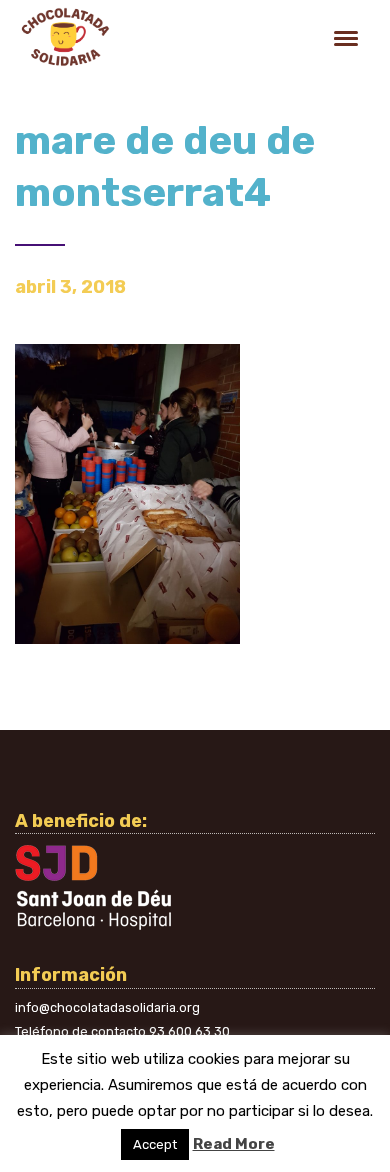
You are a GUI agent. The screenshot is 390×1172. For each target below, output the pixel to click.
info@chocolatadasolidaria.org (107, 1007)
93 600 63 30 (189, 1031)
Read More (234, 1144)
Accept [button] (155, 1144)
